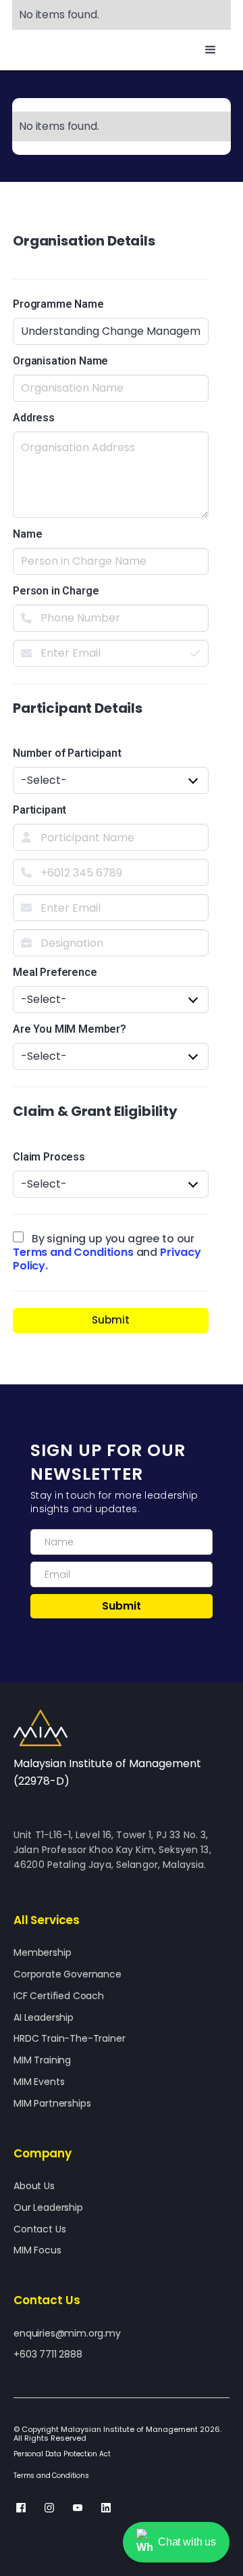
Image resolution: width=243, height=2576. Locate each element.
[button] (211, 50)
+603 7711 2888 (48, 2355)
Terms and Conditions (73, 1252)
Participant (39, 810)
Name (27, 534)
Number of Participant (67, 753)
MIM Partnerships (52, 2104)
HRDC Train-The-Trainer (69, 2039)
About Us (34, 2186)
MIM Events (39, 2082)
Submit (111, 1320)
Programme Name (58, 304)
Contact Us (39, 2229)
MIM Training (42, 2060)
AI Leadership (44, 2018)
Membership (42, 1953)
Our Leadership (48, 2208)
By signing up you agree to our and (107, 1239)
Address (34, 418)
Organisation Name (60, 361)
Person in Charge (56, 591)
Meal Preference (55, 972)
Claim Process (49, 1157)
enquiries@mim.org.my (67, 2334)
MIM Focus (37, 2250)
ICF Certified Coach (59, 1996)
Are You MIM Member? (70, 1029)
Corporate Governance (67, 1974)
